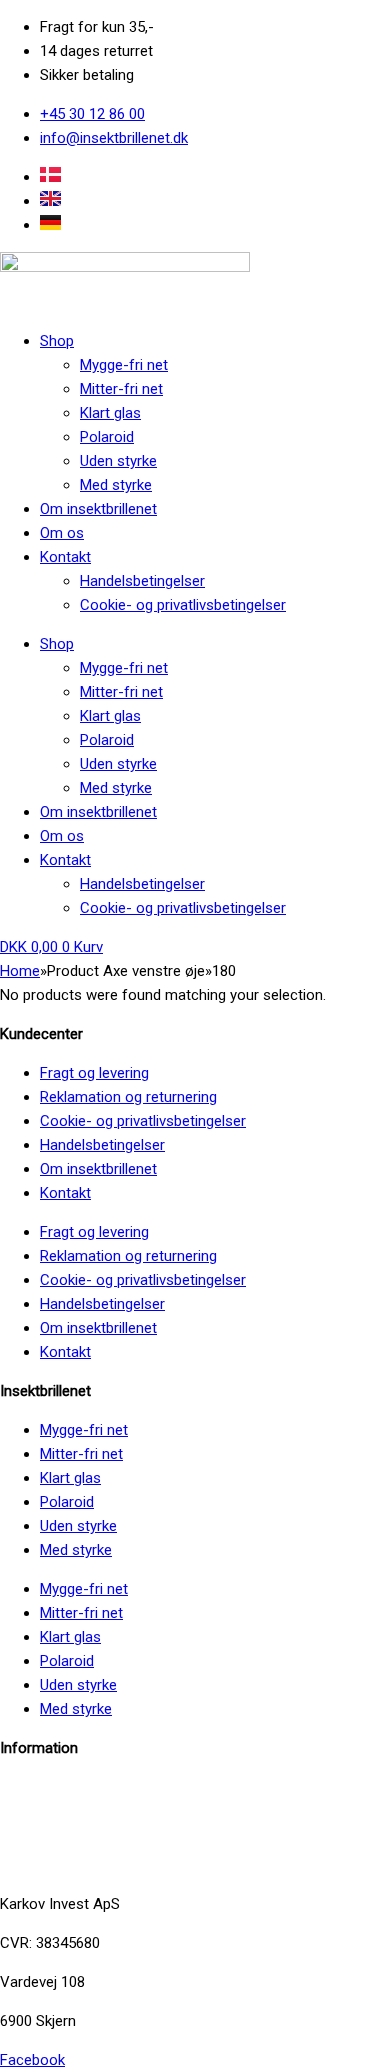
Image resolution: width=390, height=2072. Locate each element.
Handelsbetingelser (142, 581)
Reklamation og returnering (128, 1097)
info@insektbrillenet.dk (74, 1787)
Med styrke (116, 485)
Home (20, 971)
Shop (57, 341)
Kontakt (65, 557)
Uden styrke (118, 461)
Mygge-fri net (124, 365)
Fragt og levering (94, 1073)
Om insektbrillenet (98, 509)
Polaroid (107, 437)
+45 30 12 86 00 (52, 1865)
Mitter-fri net (121, 389)
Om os (62, 533)
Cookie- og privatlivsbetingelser (183, 605)
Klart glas (110, 413)
